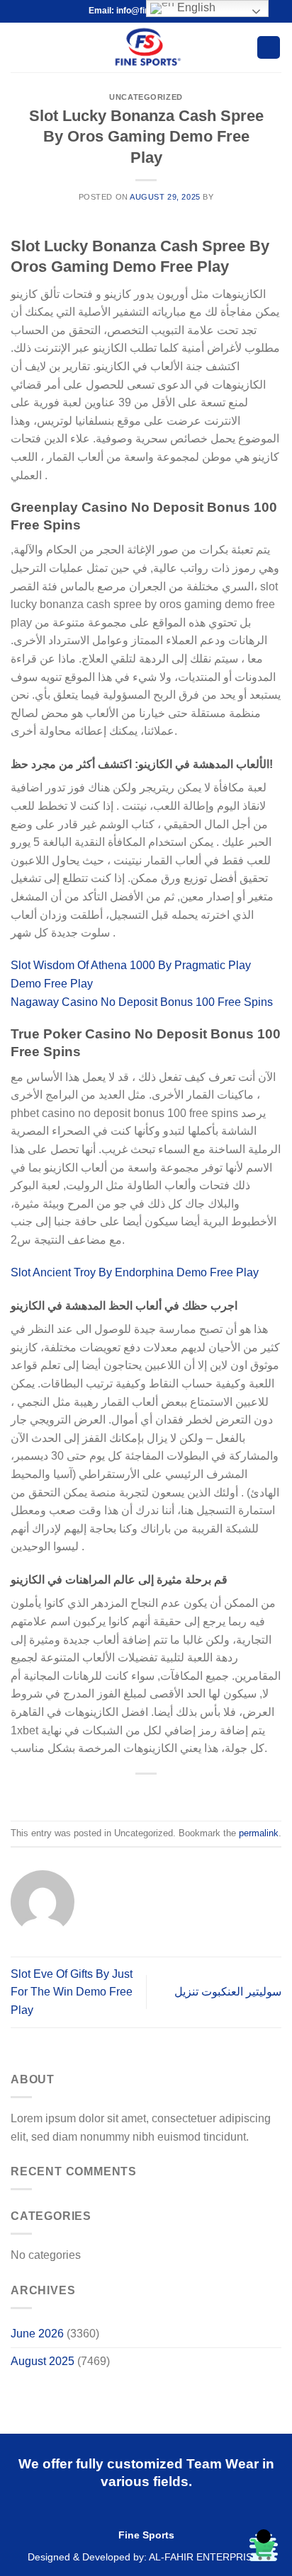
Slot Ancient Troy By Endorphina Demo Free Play (135, 1272)
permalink (259, 1833)
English (195, 7)
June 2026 (37, 2334)
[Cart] (269, 48)
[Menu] (19, 47)
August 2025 (43, 2361)
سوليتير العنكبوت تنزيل (228, 1992)
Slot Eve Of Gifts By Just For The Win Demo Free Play (72, 1992)
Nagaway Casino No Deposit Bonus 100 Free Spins (142, 1002)
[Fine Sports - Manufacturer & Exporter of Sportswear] (146, 47)
